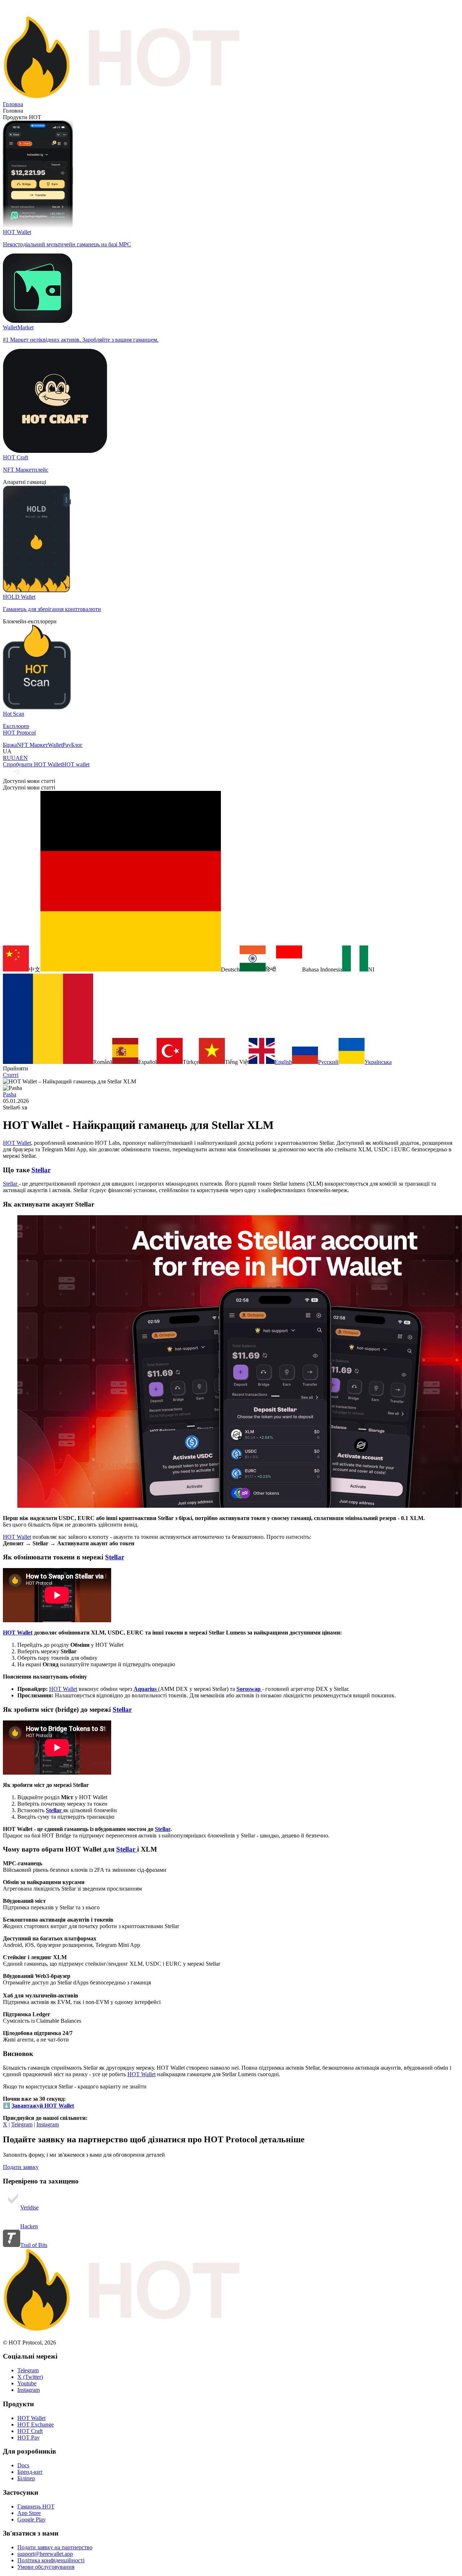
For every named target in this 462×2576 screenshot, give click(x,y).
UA (16, 758)
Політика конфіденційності (51, 2560)
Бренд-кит (30, 2472)
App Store (29, 2513)
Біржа (10, 745)
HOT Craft (30, 2431)
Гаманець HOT (36, 2506)
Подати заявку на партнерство (55, 2547)
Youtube (27, 2383)
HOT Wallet (17, 1143)
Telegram (22, 2124)
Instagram (48, 2124)
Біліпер (26, 2478)
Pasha (10, 1094)
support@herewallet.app (45, 2554)
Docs (23, 2465)
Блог (77, 745)
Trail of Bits (34, 2245)
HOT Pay (29, 2438)
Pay (67, 745)
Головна (13, 104)
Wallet (55, 745)
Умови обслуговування (46, 2567)
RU (7, 758)
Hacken (29, 2226)
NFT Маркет (32, 745)
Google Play (32, 2519)
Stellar (41, 1170)
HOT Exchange (36, 2425)
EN (24, 758)
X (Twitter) (30, 2377)
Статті (11, 1075)
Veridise (29, 2207)
